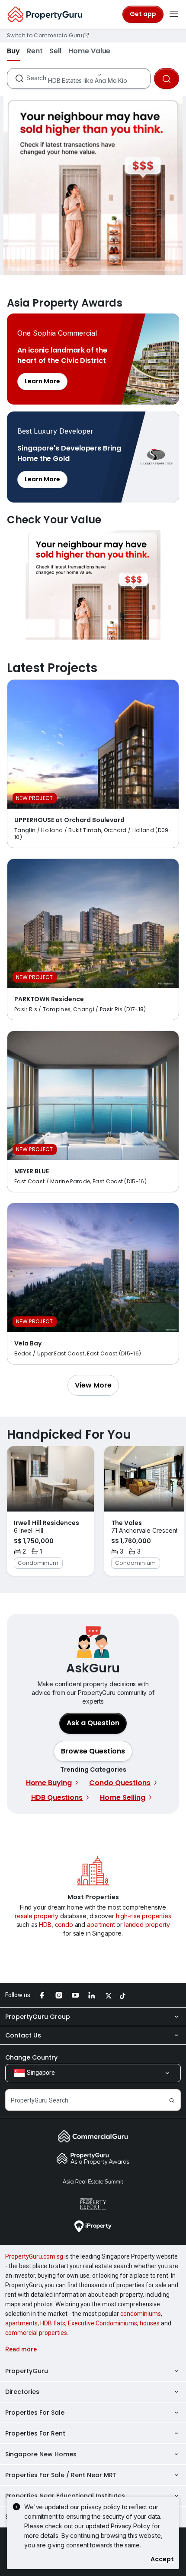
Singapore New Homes (41, 2454)
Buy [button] (13, 51)
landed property (147, 1925)
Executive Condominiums (103, 2323)
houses (150, 2323)
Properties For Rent (35, 2433)
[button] (93, 1385)
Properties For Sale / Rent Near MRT (61, 2475)
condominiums (141, 2314)
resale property (37, 1916)
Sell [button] (55, 51)
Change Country (31, 2057)
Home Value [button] (89, 51)
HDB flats (53, 2323)
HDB (45, 1925)
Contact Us (23, 2035)
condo (64, 1925)
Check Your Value (93, 585)
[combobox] (88, 78)
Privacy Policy (130, 2526)
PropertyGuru (27, 2371)
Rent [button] (35, 51)
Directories (22, 2392)
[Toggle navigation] (174, 14)
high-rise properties (144, 1916)
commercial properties (36, 2333)
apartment (101, 1925)
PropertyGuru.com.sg (34, 2256)
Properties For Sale (35, 2413)
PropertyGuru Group (38, 2017)
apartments (21, 2323)
